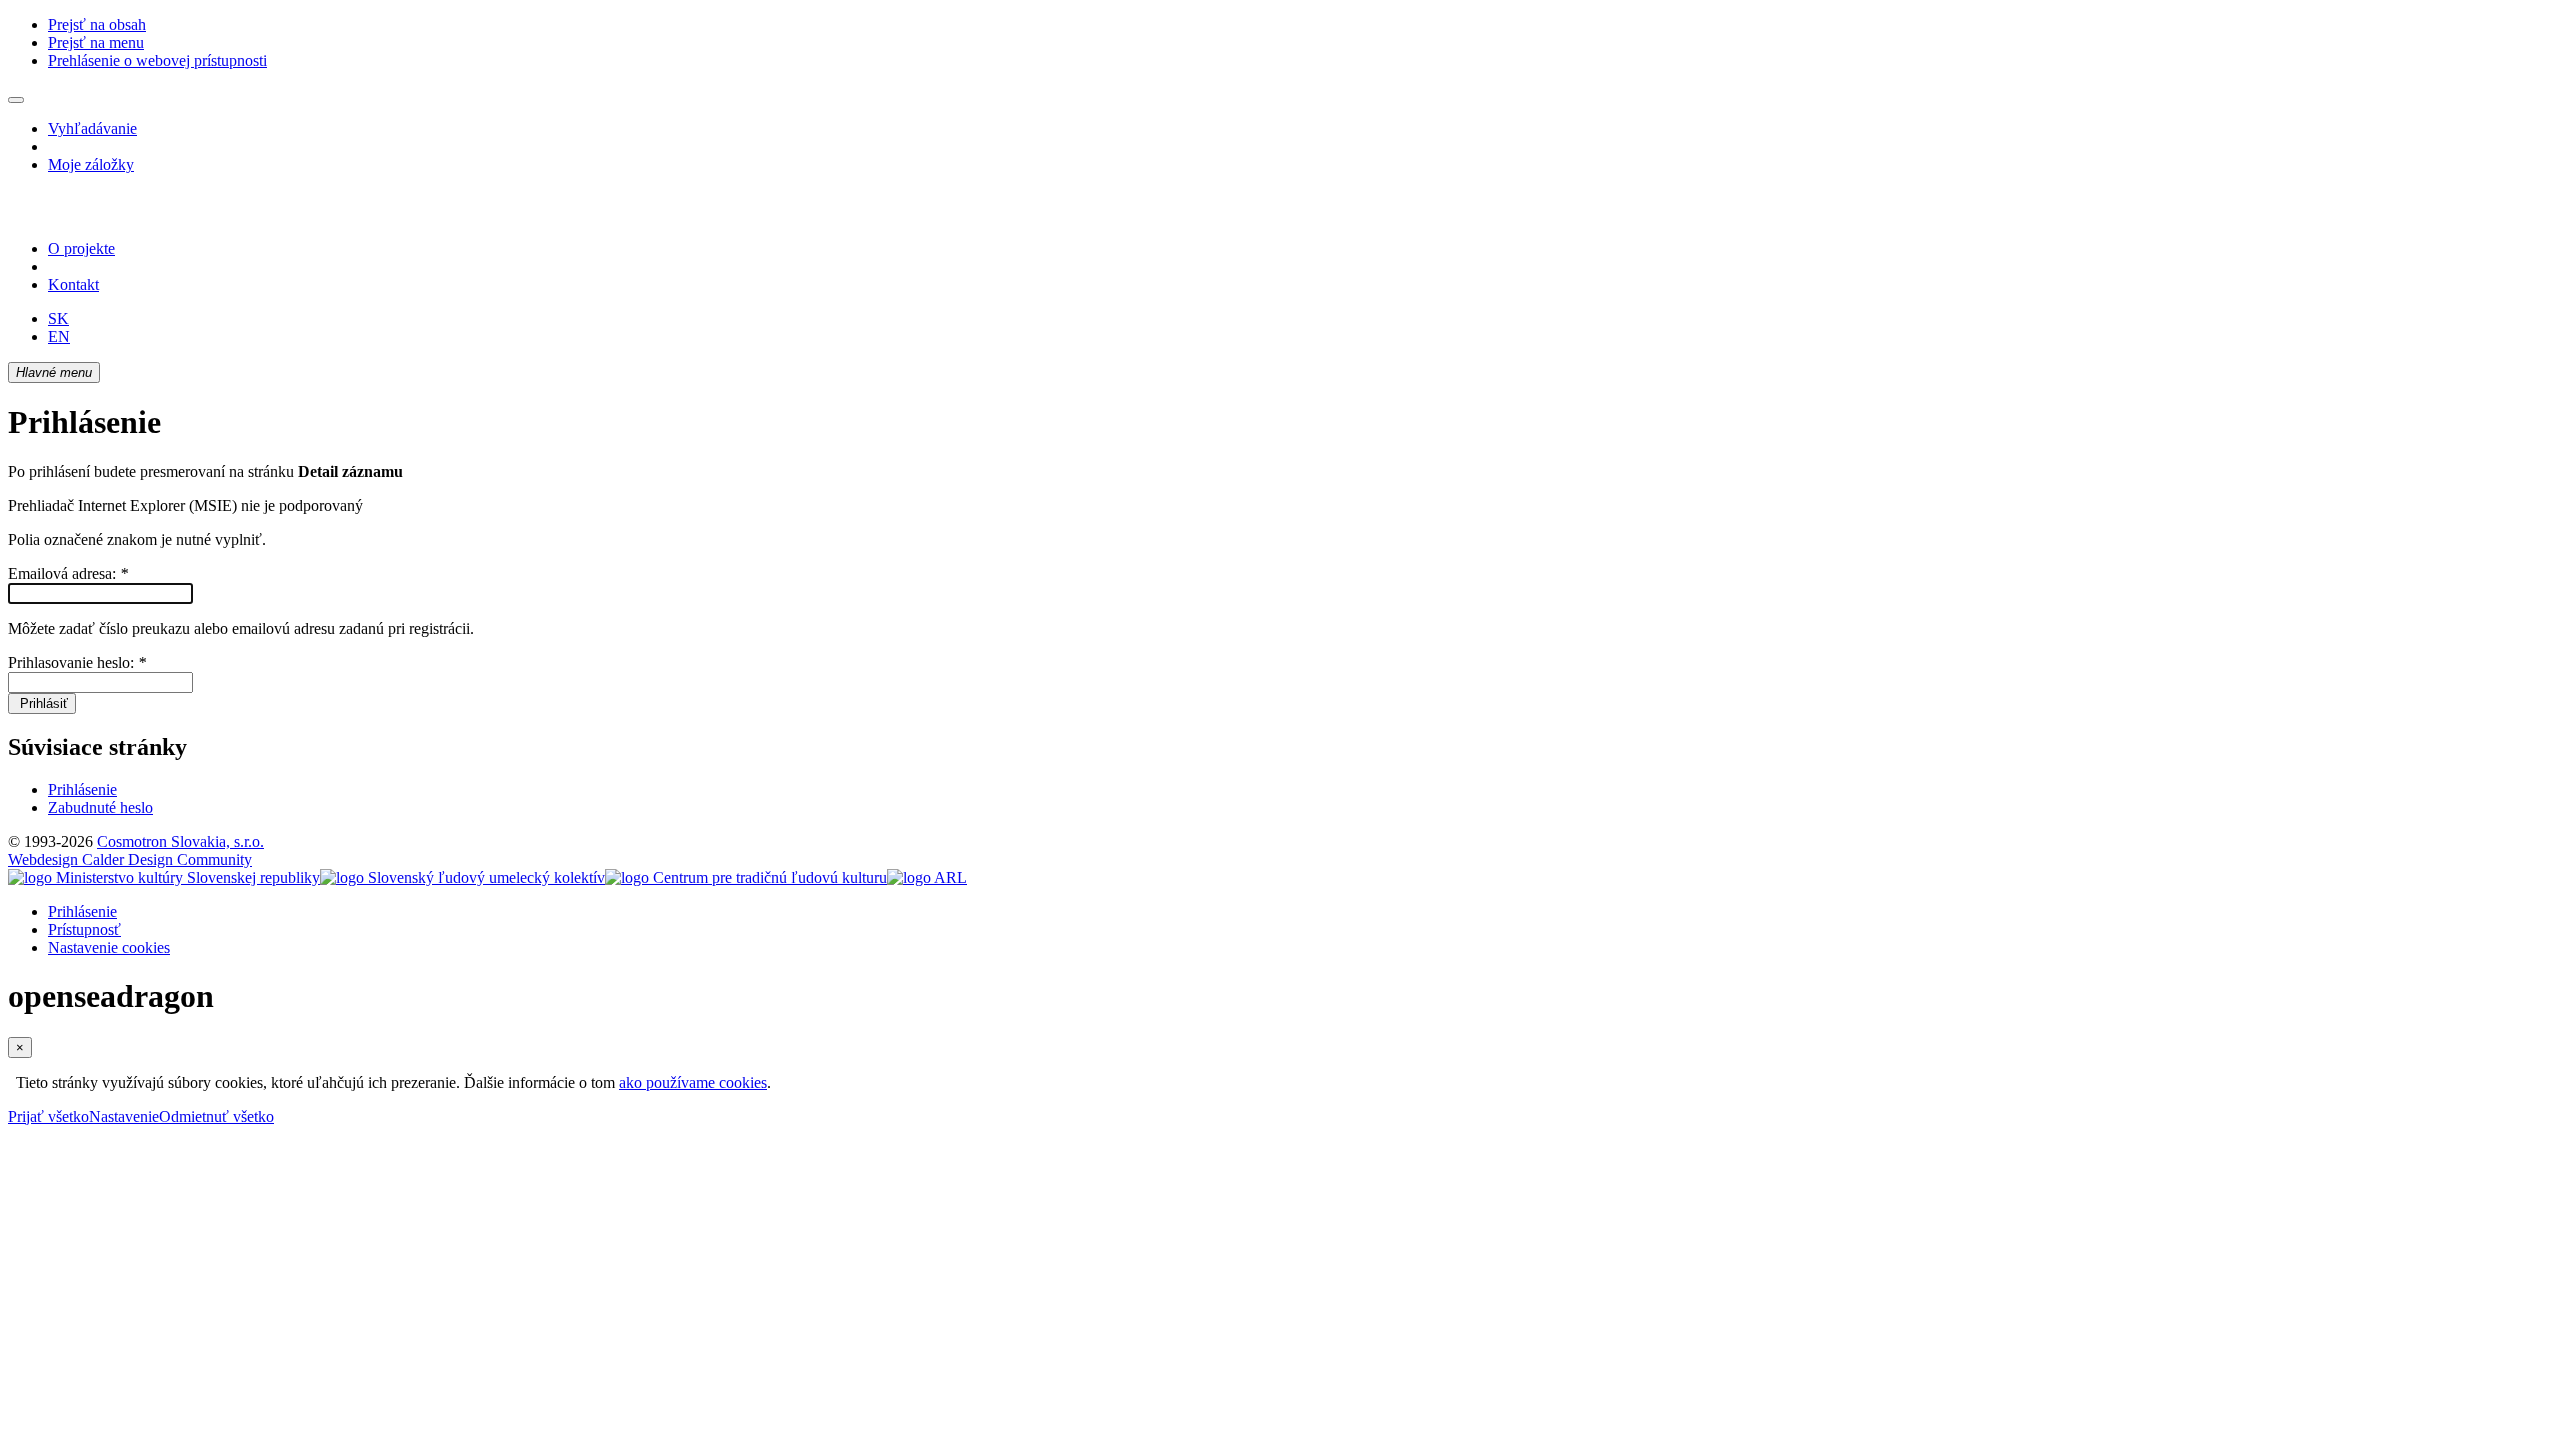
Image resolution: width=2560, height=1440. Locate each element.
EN (59, 336)
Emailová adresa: (68, 573)
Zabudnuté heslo (100, 807)
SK (58, 318)
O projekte (81, 248)
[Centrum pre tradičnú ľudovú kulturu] (746, 877)
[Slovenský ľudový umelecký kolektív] (462, 877)
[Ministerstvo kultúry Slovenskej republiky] (164, 877)
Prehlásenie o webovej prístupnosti (157, 60)
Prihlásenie (82, 789)
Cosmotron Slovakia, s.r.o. (180, 841)
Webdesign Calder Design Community (130, 859)
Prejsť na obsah (97, 24)
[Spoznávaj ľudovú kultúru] (133, 214)
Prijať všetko (48, 1116)
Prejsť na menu (96, 42)
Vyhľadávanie (92, 128)
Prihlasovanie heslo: (77, 662)
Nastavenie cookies (109, 947)
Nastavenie (124, 1116)
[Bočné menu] (16, 100)
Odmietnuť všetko (216, 1116)
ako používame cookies (693, 1082)
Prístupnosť (84, 929)
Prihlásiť (42, 703)
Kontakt (73, 284)
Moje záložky (91, 164)
